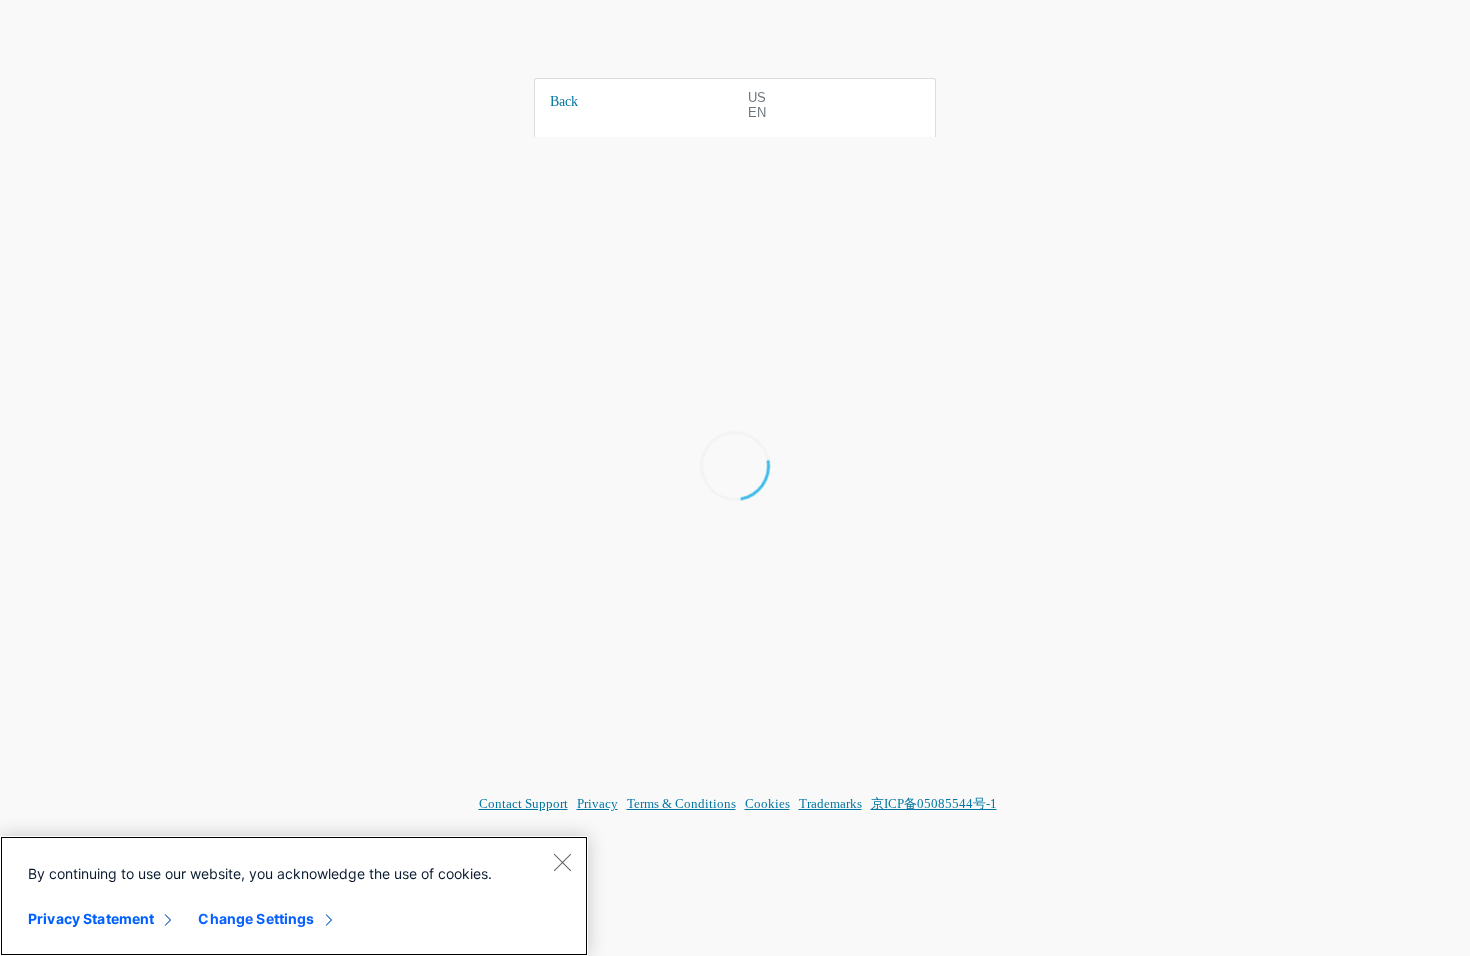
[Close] (562, 862)
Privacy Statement (91, 918)
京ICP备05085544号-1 (934, 803)
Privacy (597, 803)
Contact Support (523, 803)
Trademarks (830, 803)
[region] (294, 896)
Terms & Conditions (681, 803)
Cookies (767, 803)
